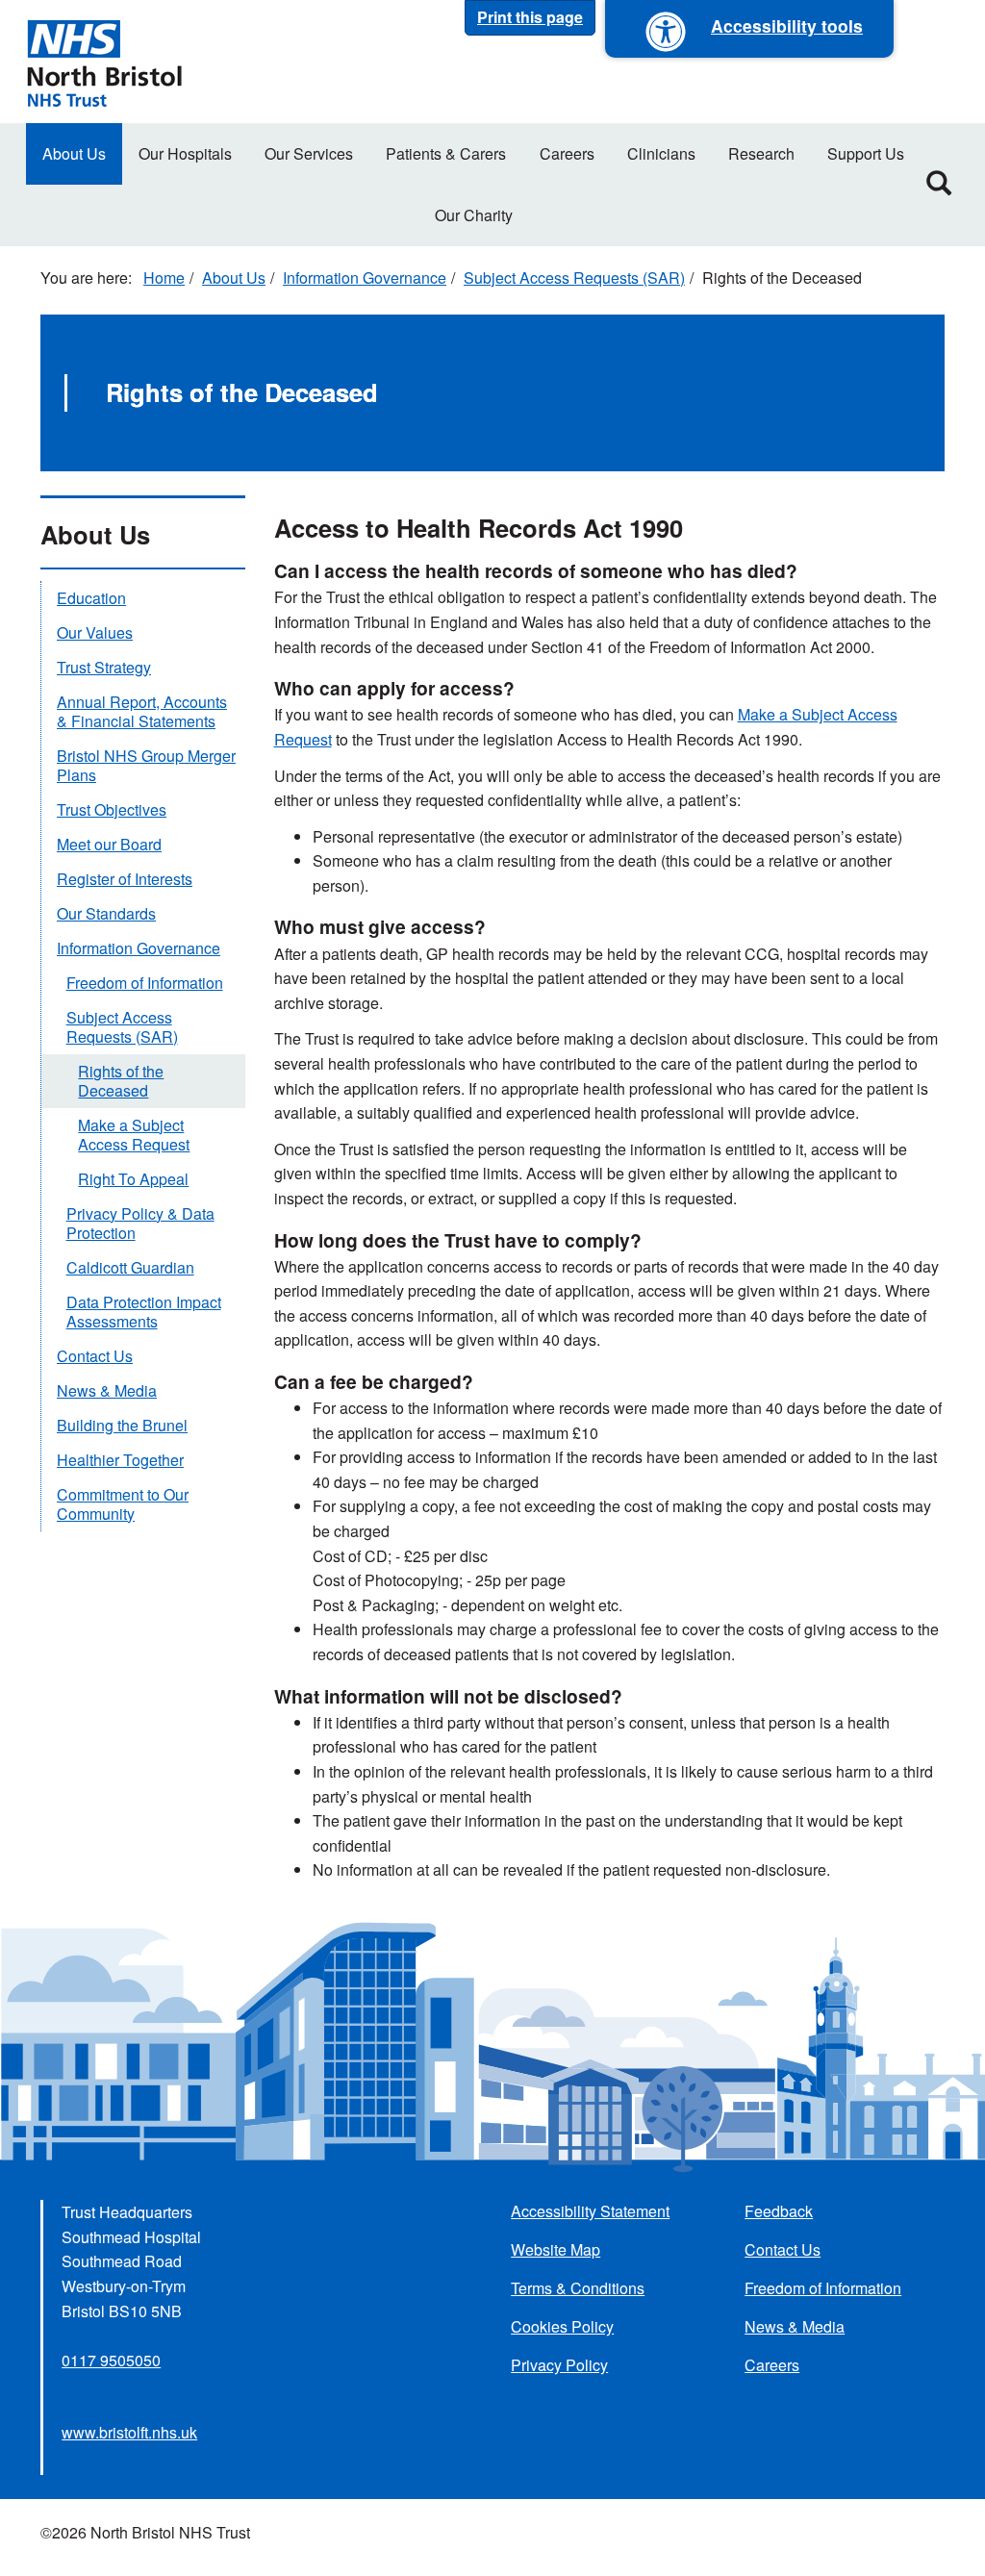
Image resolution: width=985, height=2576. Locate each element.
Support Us (866, 153)
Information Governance (365, 278)
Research (761, 153)
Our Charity (474, 215)
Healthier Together (120, 1460)
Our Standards (106, 913)
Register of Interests (125, 879)
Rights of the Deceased (121, 1081)
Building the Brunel (122, 1425)
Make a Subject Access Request (134, 1135)
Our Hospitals (185, 153)
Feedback (779, 2211)
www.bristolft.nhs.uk (129, 2432)
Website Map (556, 2249)
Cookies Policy (562, 2326)
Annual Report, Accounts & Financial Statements (142, 711)
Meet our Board (109, 844)
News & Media (107, 1390)
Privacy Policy (559, 2365)
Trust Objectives (112, 809)
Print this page (530, 17)
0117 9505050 (111, 2360)
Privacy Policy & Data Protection (140, 1223)
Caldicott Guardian (130, 1267)
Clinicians (661, 153)
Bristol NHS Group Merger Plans (146, 765)
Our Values (95, 632)
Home (164, 278)
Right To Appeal (133, 1179)
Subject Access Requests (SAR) (574, 278)
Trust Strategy (104, 667)
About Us (74, 153)
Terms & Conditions (578, 2288)
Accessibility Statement (590, 2211)
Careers (567, 153)
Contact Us (95, 1356)
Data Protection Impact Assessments (144, 1312)
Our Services (309, 153)
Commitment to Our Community (123, 1504)
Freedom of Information (145, 983)
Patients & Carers (446, 153)
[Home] (104, 62)
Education (91, 598)
